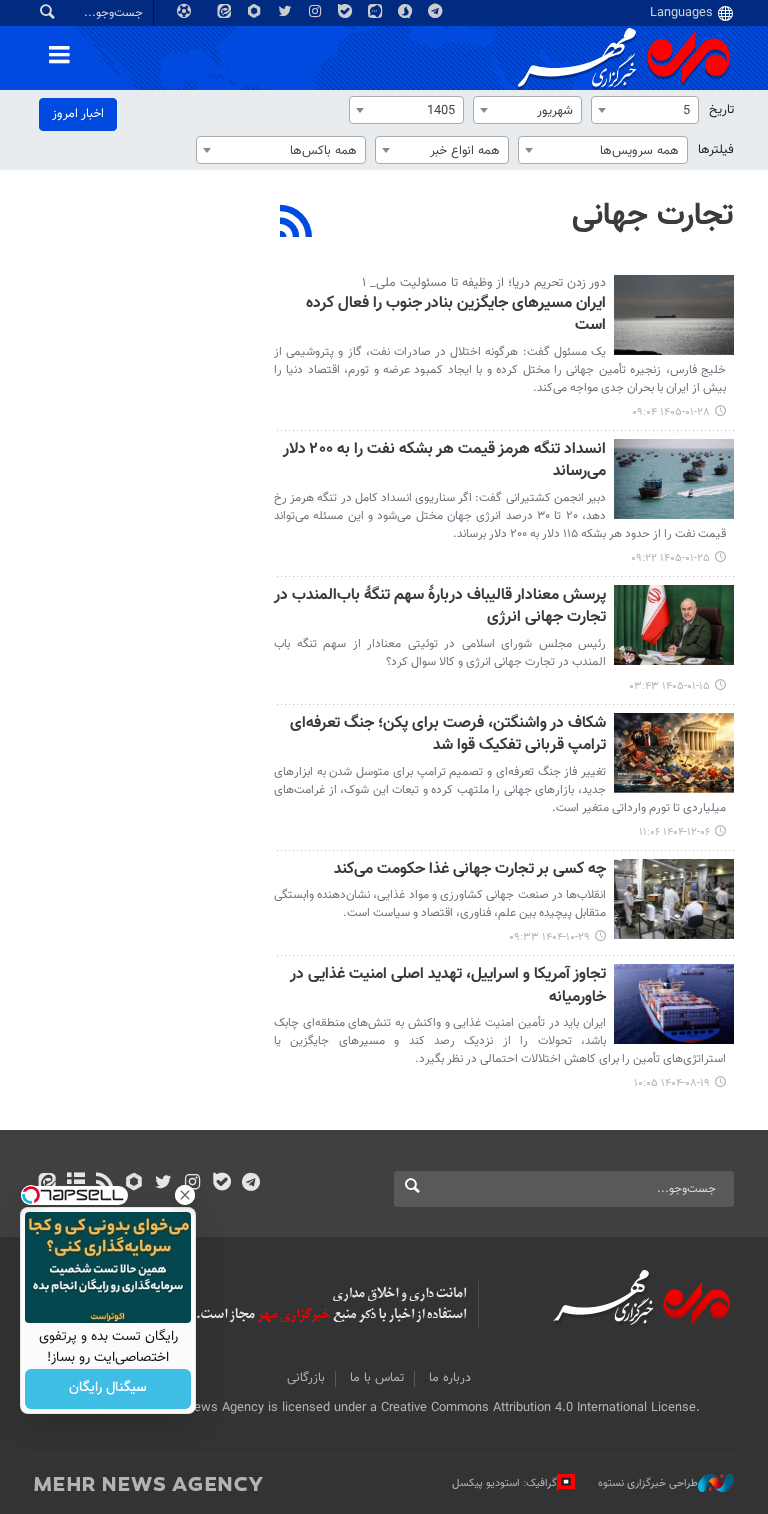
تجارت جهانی (653, 216)
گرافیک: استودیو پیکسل (504, 1483)
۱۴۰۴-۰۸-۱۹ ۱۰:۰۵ (672, 1083)
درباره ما (450, 1378)
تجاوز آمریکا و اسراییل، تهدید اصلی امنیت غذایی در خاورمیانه (448, 986)
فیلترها (716, 150)
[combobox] (645, 110)
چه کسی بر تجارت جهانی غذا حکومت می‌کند (470, 870)
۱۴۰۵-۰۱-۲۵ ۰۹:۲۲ (670, 558)
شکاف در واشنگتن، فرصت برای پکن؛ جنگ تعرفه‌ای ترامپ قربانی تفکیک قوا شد (448, 735)
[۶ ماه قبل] (674, 753)
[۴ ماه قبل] (674, 315)
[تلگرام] (250, 1184)
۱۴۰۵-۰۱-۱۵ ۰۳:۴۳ (670, 686)
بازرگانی (306, 1378)
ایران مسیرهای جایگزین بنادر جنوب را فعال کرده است (456, 315)
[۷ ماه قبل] (674, 899)
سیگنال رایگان (108, 1389)
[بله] (221, 1184)
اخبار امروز (78, 114)
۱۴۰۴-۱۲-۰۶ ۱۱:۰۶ (674, 832)
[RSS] (296, 224)
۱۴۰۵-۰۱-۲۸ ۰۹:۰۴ (671, 412)
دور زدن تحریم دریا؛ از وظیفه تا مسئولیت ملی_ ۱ (484, 283)
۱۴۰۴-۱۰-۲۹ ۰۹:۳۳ (549, 937)
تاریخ (721, 110)
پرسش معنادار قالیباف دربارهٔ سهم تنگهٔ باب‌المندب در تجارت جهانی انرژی (440, 607)
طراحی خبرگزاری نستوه (648, 1483)
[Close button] (185, 1195)
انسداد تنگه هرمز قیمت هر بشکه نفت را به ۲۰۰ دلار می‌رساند (444, 461)
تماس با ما (377, 1378)
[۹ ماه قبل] (674, 1004)
